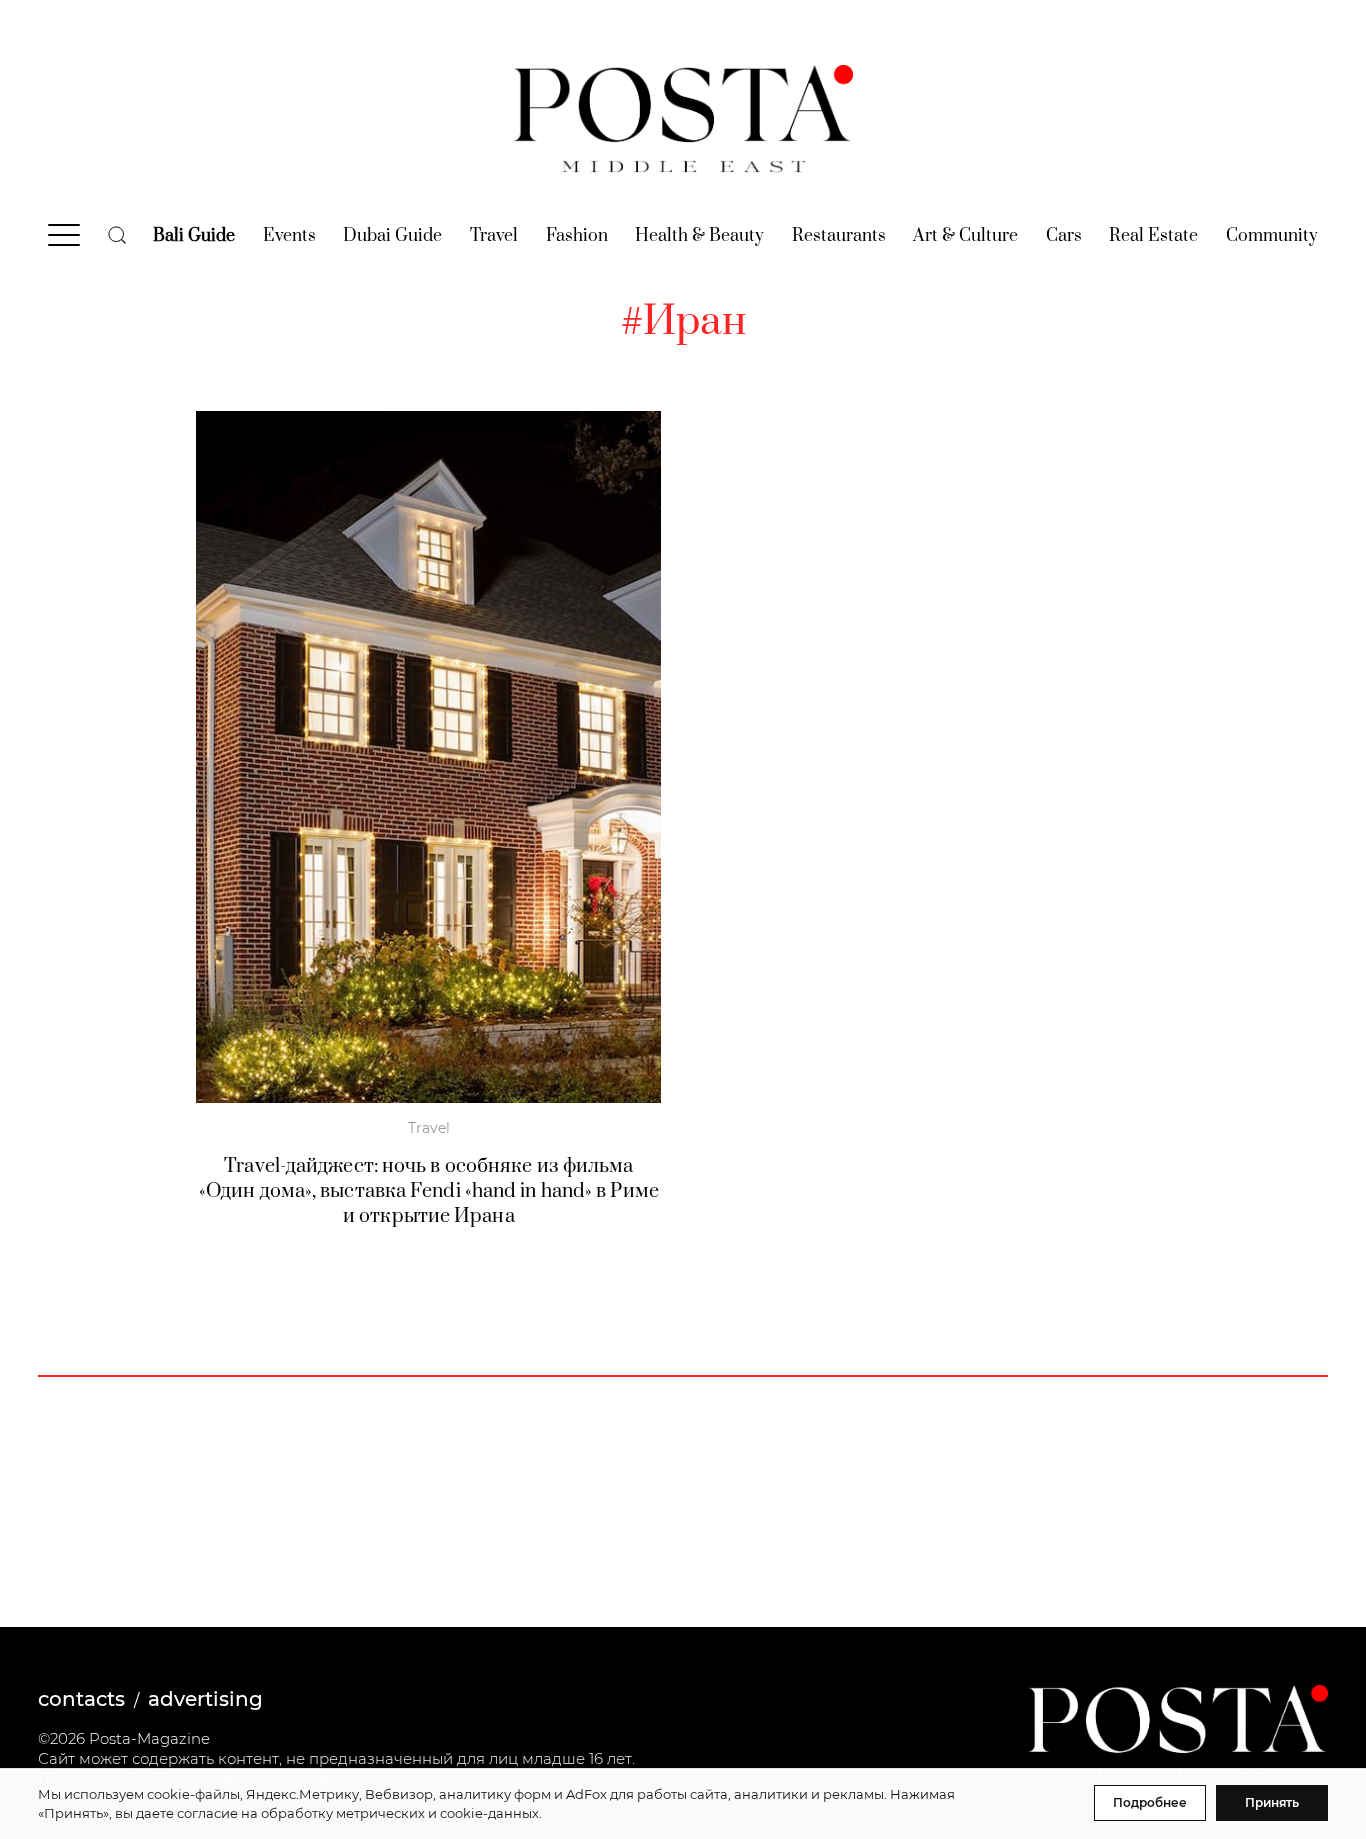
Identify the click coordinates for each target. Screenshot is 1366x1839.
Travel (494, 236)
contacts (81, 1699)
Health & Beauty (699, 236)
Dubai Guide (392, 236)
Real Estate (1153, 236)
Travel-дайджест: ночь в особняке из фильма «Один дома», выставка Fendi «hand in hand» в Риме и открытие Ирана (429, 1191)
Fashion (577, 236)
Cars (1064, 236)
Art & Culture (965, 236)
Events (289, 236)
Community (1272, 236)
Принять (1272, 1802)
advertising (205, 1699)
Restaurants (839, 236)
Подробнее (1150, 1802)
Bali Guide (194, 236)
